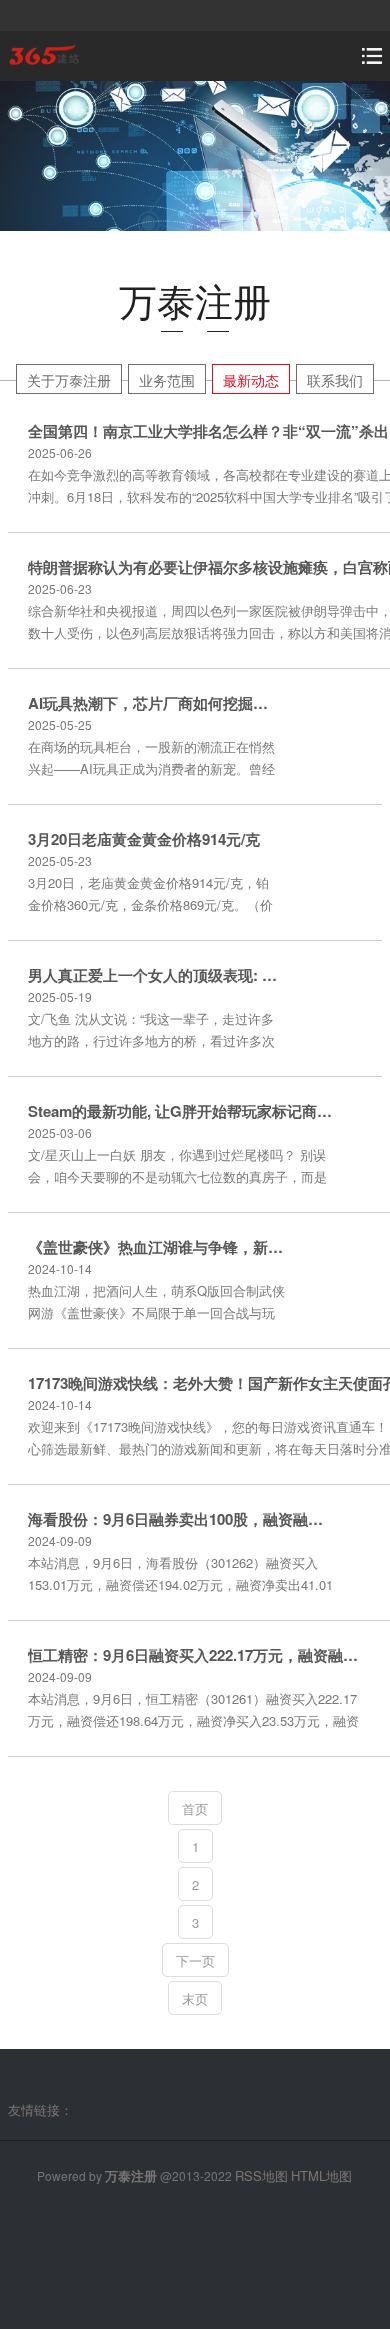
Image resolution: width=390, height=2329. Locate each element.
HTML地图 (321, 2175)
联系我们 (335, 380)
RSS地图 (261, 2175)
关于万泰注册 (69, 380)
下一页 (195, 1960)
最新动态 (251, 380)
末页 (195, 1998)
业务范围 (167, 380)
